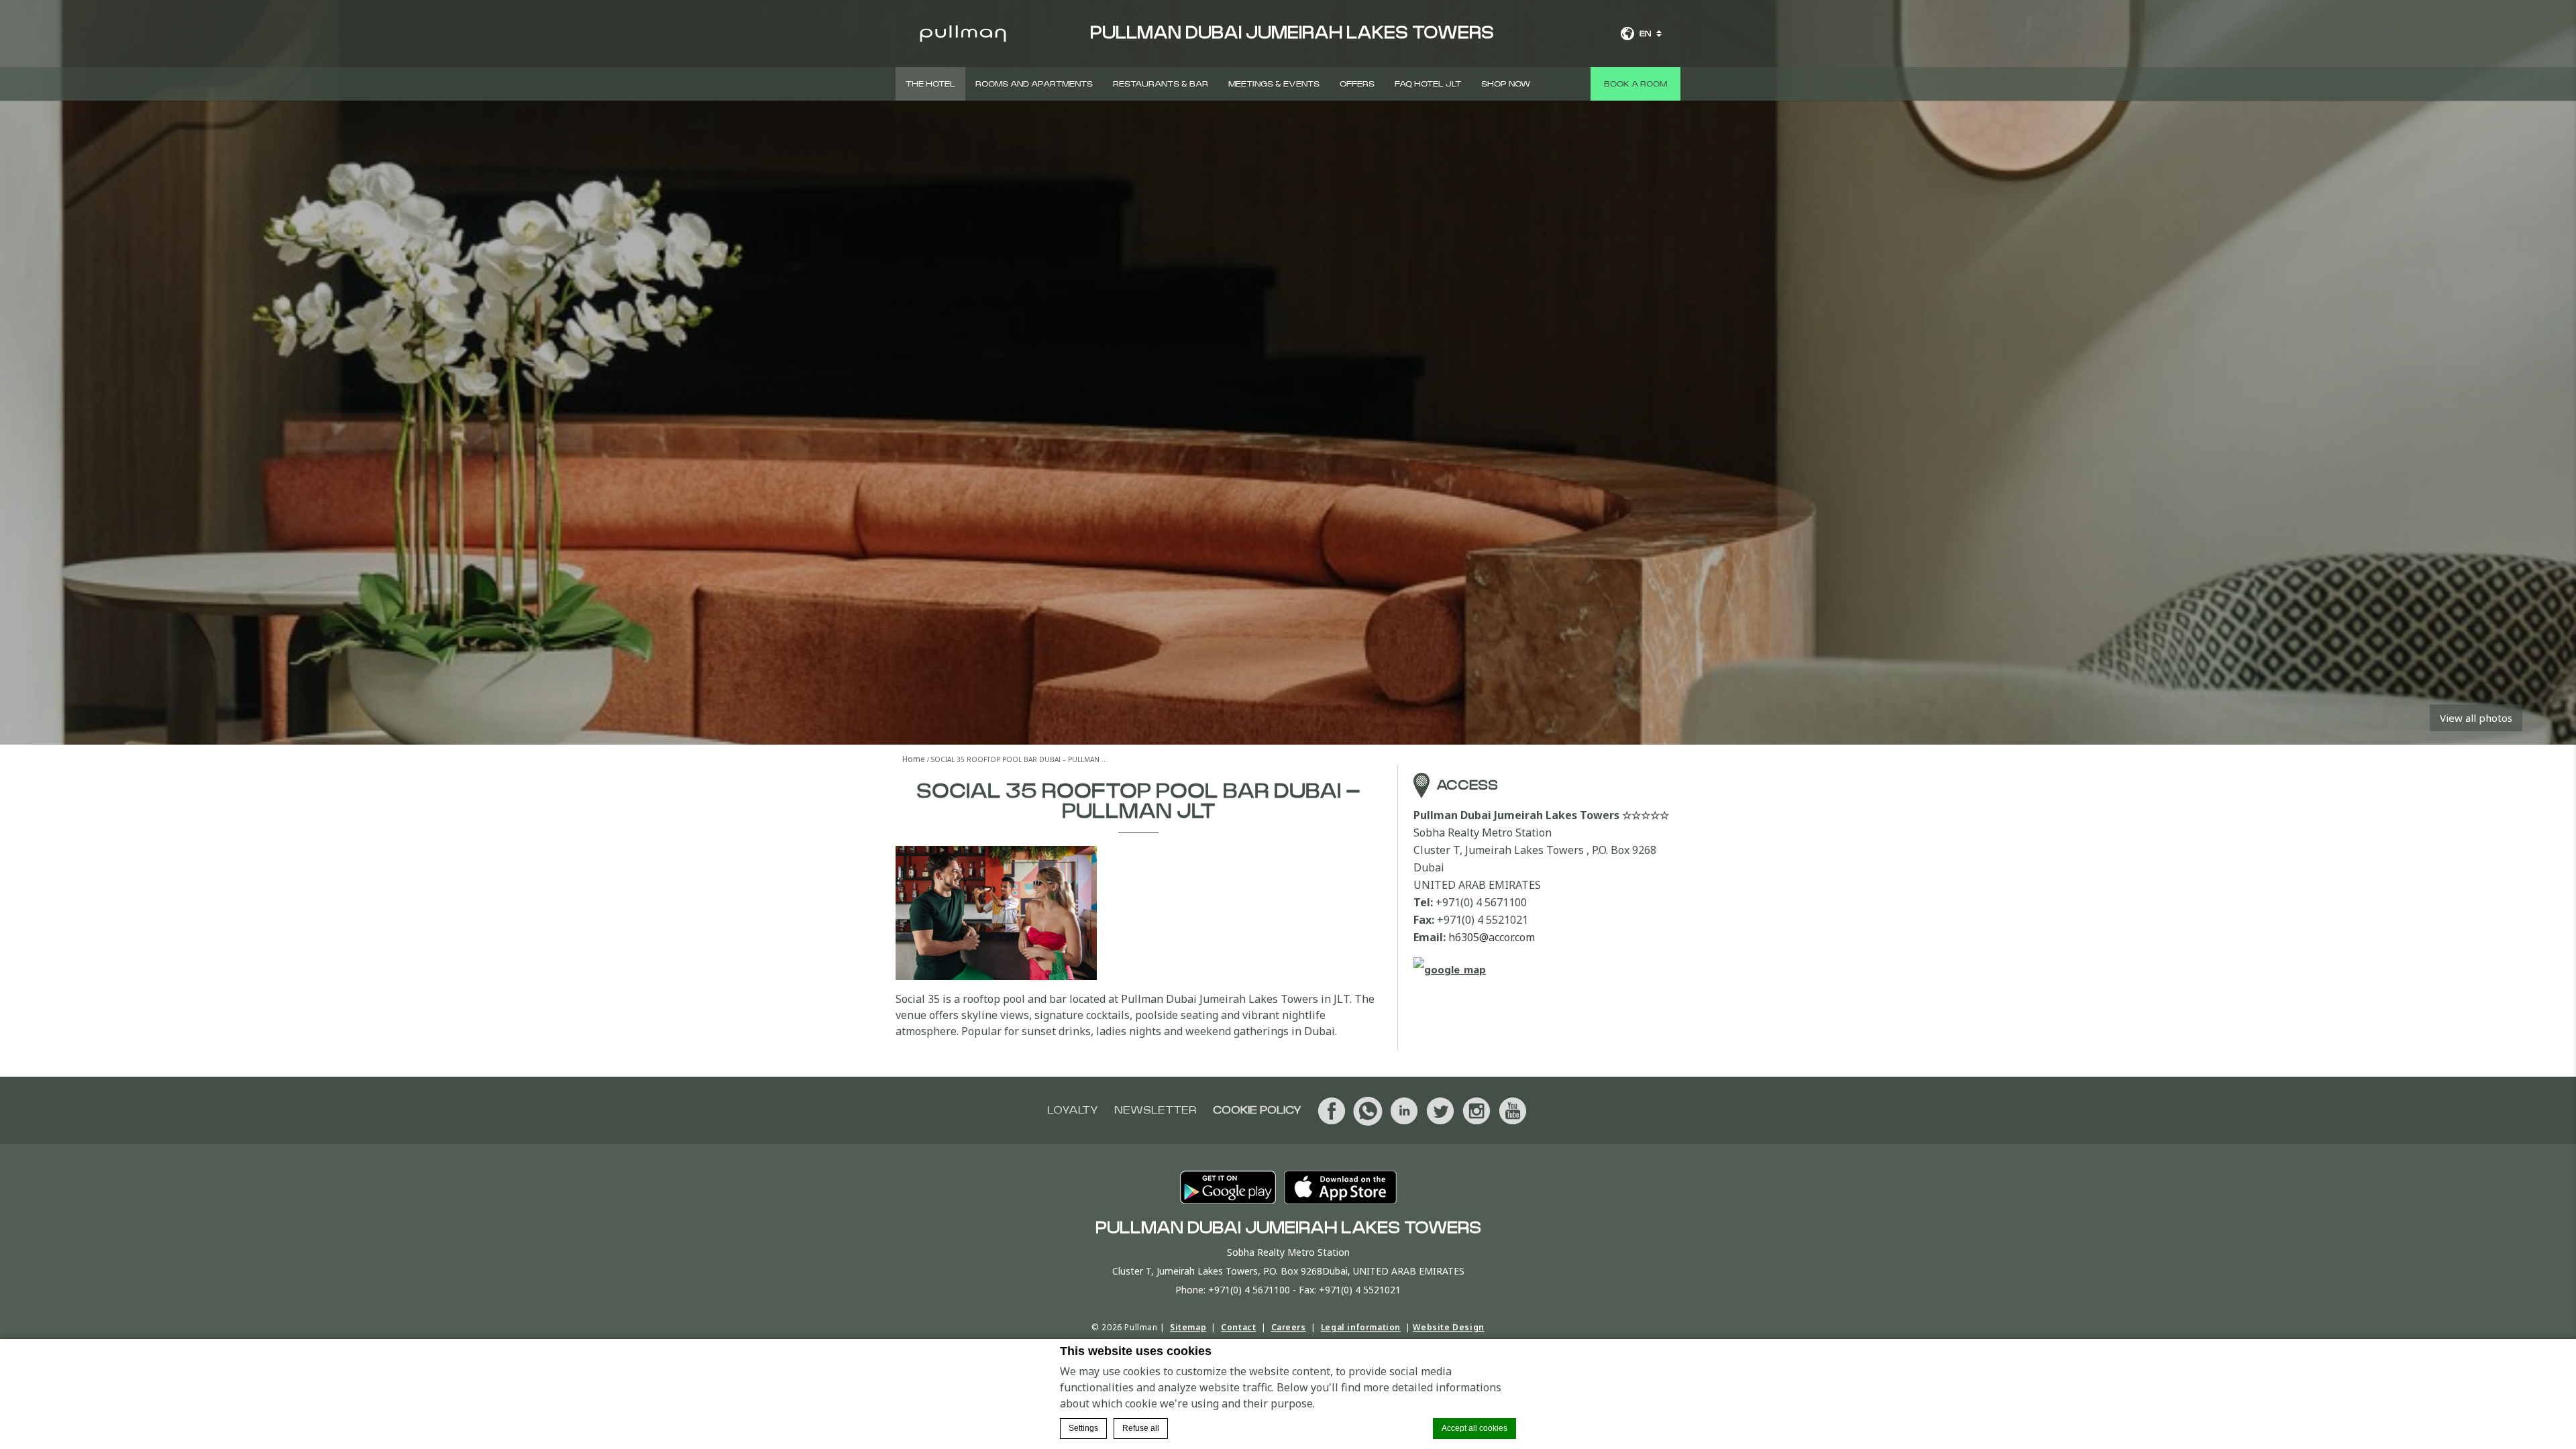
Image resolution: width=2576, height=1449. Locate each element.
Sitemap (1188, 1327)
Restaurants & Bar (1161, 84)
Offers (1357, 84)
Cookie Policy (1257, 1110)
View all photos (2476, 718)
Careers (1289, 1327)
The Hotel (930, 84)
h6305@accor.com (1492, 937)
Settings (1083, 1428)
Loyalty (1073, 1110)
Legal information (1361, 1327)
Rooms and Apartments (1034, 84)
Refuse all (1141, 1428)
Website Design (1448, 1327)
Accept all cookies (1474, 1428)
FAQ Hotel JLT (1428, 84)
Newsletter (1156, 1110)
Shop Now (1506, 84)
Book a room (1635, 84)
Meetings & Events (1274, 84)
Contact (1238, 1327)
